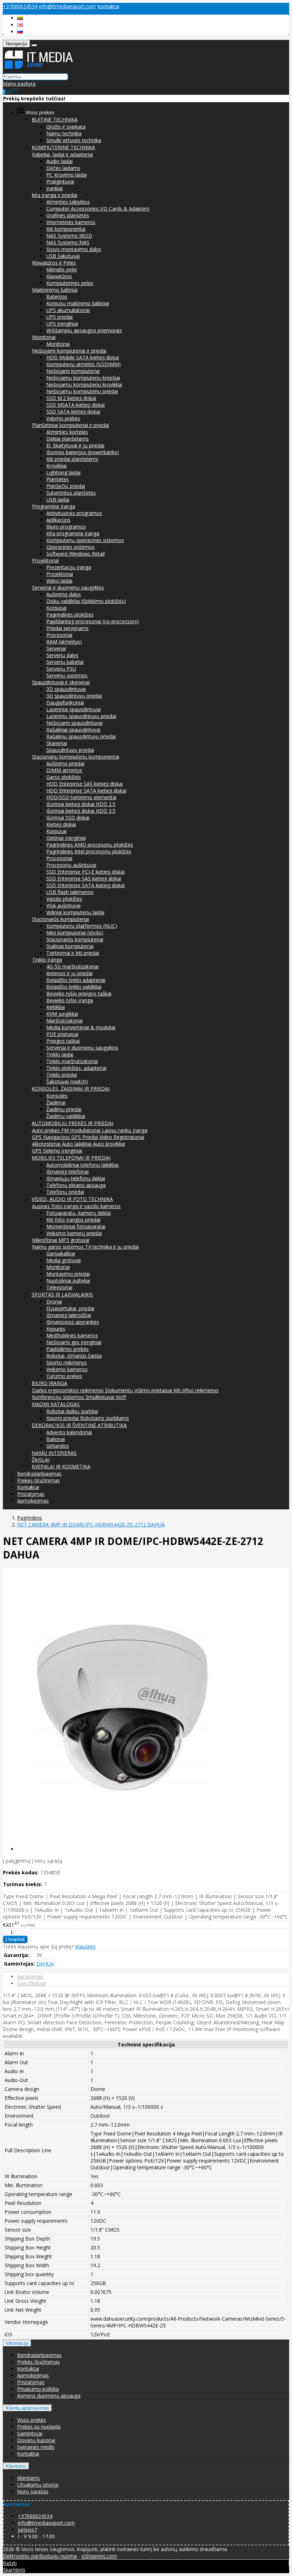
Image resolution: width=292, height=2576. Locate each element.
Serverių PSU (61, 669)
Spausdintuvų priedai (70, 750)
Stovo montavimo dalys (74, 249)
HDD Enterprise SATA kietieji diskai (86, 790)
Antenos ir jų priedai (69, 973)
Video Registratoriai (122, 1137)
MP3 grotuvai (74, 1240)
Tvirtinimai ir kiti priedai (73, 953)
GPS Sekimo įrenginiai (57, 1151)
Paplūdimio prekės (67, 1349)
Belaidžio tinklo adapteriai (76, 980)
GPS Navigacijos (52, 1137)
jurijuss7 (27, 2530)
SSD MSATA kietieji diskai (75, 405)
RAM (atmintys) (64, 642)
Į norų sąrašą (47, 1861)
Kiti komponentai (66, 229)
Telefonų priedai (65, 1192)
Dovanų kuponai (36, 2440)
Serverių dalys (62, 655)
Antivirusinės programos (74, 513)
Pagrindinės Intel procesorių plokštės (89, 851)
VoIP (121, 1397)
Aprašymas (30, 1976)
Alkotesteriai (47, 1144)
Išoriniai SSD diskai (68, 818)
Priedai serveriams (67, 628)
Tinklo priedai (62, 1075)
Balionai (56, 1439)
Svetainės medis (36, 2447)
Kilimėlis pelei (62, 269)
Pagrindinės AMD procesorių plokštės (90, 845)
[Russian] (20, 32)
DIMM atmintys (64, 770)
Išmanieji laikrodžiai (69, 1315)
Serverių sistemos (67, 675)
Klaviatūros (59, 276)
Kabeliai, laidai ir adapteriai (62, 154)
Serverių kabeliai (65, 662)
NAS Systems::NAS (68, 242)
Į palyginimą (17, 1861)
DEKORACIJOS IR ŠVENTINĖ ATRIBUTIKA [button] (79, 1425)
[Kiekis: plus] (27, 1934)
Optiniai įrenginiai (66, 838)
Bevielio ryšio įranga (70, 1000)
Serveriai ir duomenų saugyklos (68, 587)
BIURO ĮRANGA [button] (49, 1383)
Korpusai (56, 608)
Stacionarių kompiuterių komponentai (76, 757)
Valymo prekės (63, 418)
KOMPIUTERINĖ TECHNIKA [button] (63, 147)
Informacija (17, 2343)
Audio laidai (59, 161)
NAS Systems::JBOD (69, 236)
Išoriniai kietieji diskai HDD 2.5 (81, 804)
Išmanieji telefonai (67, 1172)
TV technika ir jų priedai (112, 1247)
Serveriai (56, 648)
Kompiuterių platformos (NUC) (82, 926)
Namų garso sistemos (59, 1247)
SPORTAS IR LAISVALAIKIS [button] (62, 1294)
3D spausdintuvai (66, 689)
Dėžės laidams (63, 168)
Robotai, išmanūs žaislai (74, 1356)
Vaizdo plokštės (64, 899)
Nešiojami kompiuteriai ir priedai (69, 351)
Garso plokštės (64, 777)
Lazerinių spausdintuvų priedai (81, 716)
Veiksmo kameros (67, 1369)
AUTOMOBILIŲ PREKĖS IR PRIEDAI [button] (72, 1123)
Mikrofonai (45, 1240)
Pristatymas (31, 1494)
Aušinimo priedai (65, 763)
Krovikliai (56, 466)
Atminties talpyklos (68, 202)
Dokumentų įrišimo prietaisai (139, 1390)
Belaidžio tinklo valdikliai (74, 987)
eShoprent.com (99, 2556)
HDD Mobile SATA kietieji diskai (83, 357)
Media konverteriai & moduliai (81, 1027)
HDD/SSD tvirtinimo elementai (81, 797)
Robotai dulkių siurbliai (72, 1411)
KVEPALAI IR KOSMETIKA (61, 1466)
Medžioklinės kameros (72, 1335)
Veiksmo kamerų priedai (74, 1233)
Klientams (16, 2466)
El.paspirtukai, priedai (70, 1308)
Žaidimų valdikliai (66, 1116)
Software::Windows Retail (75, 554)
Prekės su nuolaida (39, 2427)
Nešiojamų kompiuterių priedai (82, 391)
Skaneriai (57, 743)
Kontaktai (108, 6)
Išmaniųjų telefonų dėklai (76, 1178)
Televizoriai (59, 1287)
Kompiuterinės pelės (70, 283)
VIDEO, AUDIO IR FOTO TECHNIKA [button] (72, 1199)
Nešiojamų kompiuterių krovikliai (84, 384)
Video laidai (59, 581)
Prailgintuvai (60, 181)
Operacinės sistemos (71, 547)
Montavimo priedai (68, 1274)
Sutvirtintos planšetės (71, 493)
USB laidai (58, 499)
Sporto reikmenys (67, 1362)
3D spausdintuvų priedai (74, 696)
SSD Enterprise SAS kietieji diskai (84, 878)
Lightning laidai (63, 472)
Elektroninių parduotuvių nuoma (40, 2556)
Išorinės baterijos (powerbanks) (83, 452)
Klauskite (85, 1947)
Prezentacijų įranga (69, 567)
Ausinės (42, 1206)
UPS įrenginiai (62, 324)
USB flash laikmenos (70, 892)
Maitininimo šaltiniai (55, 290)
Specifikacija (32, 1983)
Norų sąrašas (33, 2491)
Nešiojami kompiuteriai (73, 371)
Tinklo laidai (60, 1054)
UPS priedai (59, 317)
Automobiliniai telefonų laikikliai (82, 1165)
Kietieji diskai (61, 824)
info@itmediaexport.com (67, 6)
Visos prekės (32, 2420)
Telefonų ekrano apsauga (76, 1185)
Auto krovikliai (109, 1144)
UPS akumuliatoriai (68, 310)
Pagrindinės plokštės (70, 615)
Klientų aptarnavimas (27, 2408)
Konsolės (57, 1096)
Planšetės (58, 479)
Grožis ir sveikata (66, 127)
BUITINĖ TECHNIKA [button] (55, 119)
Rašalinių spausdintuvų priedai (81, 736)
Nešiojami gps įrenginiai (74, 1342)
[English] (20, 25)
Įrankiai (54, 188)
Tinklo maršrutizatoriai (72, 1061)
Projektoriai (45, 560)
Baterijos (57, 296)
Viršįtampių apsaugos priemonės (84, 330)
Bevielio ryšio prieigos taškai (79, 993)
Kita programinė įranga (73, 533)
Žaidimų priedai (64, 1109)
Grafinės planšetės (68, 215)
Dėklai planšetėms (67, 439)
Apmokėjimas (33, 1501)
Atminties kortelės (67, 432)
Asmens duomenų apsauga (49, 2396)
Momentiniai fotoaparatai (76, 1226)
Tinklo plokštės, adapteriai (76, 1068)
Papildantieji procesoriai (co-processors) (93, 621)
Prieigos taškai (63, 1041)
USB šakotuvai (63, 256)
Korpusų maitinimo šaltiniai (78, 303)
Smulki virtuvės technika (74, 140)
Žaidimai (56, 1102)
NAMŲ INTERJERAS (54, 1453)
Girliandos (58, 1446)
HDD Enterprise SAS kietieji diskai (85, 784)
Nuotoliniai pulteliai (68, 1281)
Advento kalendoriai (69, 1432)
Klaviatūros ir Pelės (54, 263)
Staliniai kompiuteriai (70, 946)
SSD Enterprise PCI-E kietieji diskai (85, 872)
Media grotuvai (64, 1260)
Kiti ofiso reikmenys (196, 1390)
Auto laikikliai (77, 1144)
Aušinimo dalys (64, 594)
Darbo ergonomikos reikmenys (69, 1390)
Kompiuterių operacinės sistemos (85, 540)
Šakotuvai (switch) (67, 1081)
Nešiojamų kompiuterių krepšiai (83, 378)
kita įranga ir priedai (55, 195)
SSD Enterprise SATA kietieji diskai (85, 885)
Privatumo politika (38, 2389)
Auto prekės (47, 1130)
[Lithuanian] (20, 18)
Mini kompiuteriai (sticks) (75, 933)
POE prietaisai (62, 1034)
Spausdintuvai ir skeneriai (61, 682)
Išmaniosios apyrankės (73, 1322)
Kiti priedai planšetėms (72, 459)
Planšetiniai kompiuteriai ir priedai (71, 425)
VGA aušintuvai (63, 905)
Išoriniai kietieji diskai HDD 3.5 (81, 811)
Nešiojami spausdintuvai (74, 723)
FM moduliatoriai (82, 1130)
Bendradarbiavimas (39, 1474)
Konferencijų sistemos (59, 1397)
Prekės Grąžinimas (38, 1480)
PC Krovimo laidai (67, 175)
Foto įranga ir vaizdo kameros (86, 1206)
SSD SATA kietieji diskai (73, 412)
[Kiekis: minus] (5, 1934)
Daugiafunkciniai (65, 702)
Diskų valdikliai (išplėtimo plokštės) (86, 601)
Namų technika (64, 133)
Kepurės (56, 1329)
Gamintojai (30, 2433)
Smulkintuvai (101, 1397)
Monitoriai (44, 337)
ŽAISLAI (41, 1460)
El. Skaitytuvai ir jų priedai (75, 445)
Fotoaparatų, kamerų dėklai (79, 1213)
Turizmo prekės (64, 1376)
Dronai (54, 1302)
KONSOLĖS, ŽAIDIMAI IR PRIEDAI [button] (71, 1089)
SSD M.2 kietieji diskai (71, 398)
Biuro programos (66, 527)
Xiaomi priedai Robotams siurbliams (88, 1418)
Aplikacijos (58, 520)
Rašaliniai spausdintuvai (73, 730)
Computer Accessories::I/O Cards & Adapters (98, 209)
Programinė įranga (54, 506)
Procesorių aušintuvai (71, 865)
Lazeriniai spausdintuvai (74, 709)
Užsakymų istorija (38, 2485)
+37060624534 (20, 6)
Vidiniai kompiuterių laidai (75, 912)
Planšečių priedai (66, 486)
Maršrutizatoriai (64, 1021)
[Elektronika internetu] (39, 70)
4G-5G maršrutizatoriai (72, 966)
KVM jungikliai (62, 1014)
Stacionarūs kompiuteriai (61, 919)
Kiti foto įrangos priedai (73, 1220)
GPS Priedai (85, 1137)
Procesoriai (59, 635)
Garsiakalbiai (61, 1253)
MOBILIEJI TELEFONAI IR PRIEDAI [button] (71, 1158)
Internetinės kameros (71, 222)
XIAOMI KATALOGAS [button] (56, 1404)
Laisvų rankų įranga (125, 1130)
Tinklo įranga (47, 960)
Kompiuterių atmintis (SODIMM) (84, 364)
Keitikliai (56, 1007)
